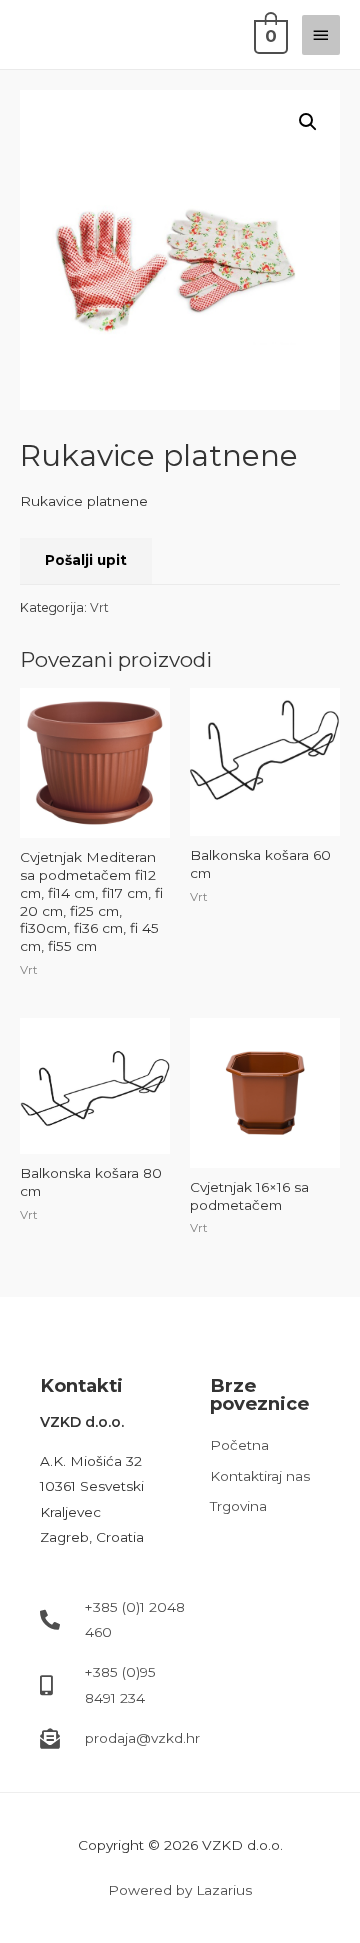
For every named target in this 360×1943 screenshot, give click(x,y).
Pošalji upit (86, 560)
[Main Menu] (321, 35)
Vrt (99, 607)
